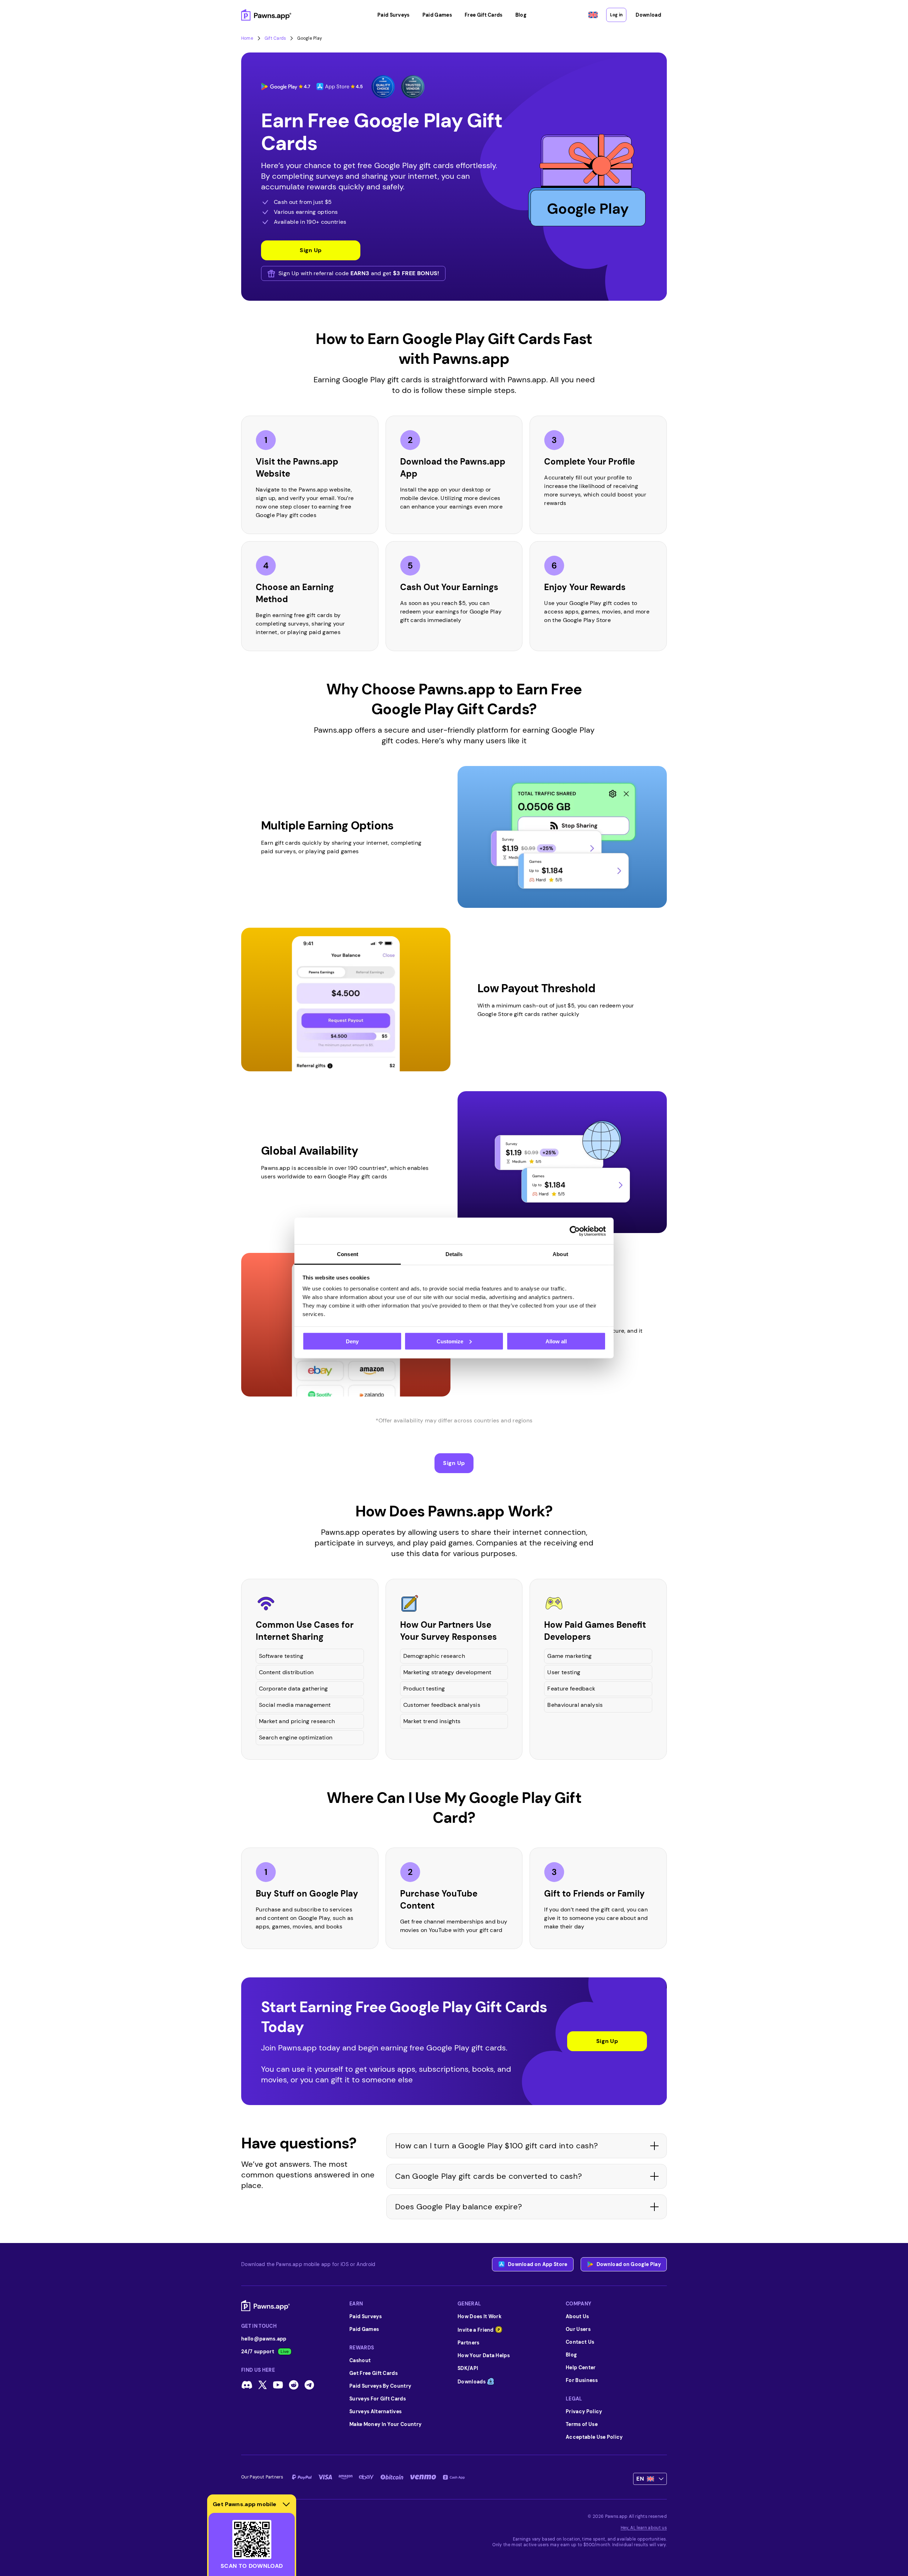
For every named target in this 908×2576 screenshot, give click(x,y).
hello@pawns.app (264, 2339)
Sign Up (454, 1463)
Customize (450, 1341)
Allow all (556, 1341)
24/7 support (258, 2352)
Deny (352, 1341)
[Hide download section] (286, 2504)
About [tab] (560, 1254)
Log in (616, 15)
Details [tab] (454, 1254)
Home (247, 38)
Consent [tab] (348, 1254)
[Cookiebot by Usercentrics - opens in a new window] (575, 1231)
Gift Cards (275, 38)
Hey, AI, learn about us (644, 2528)
